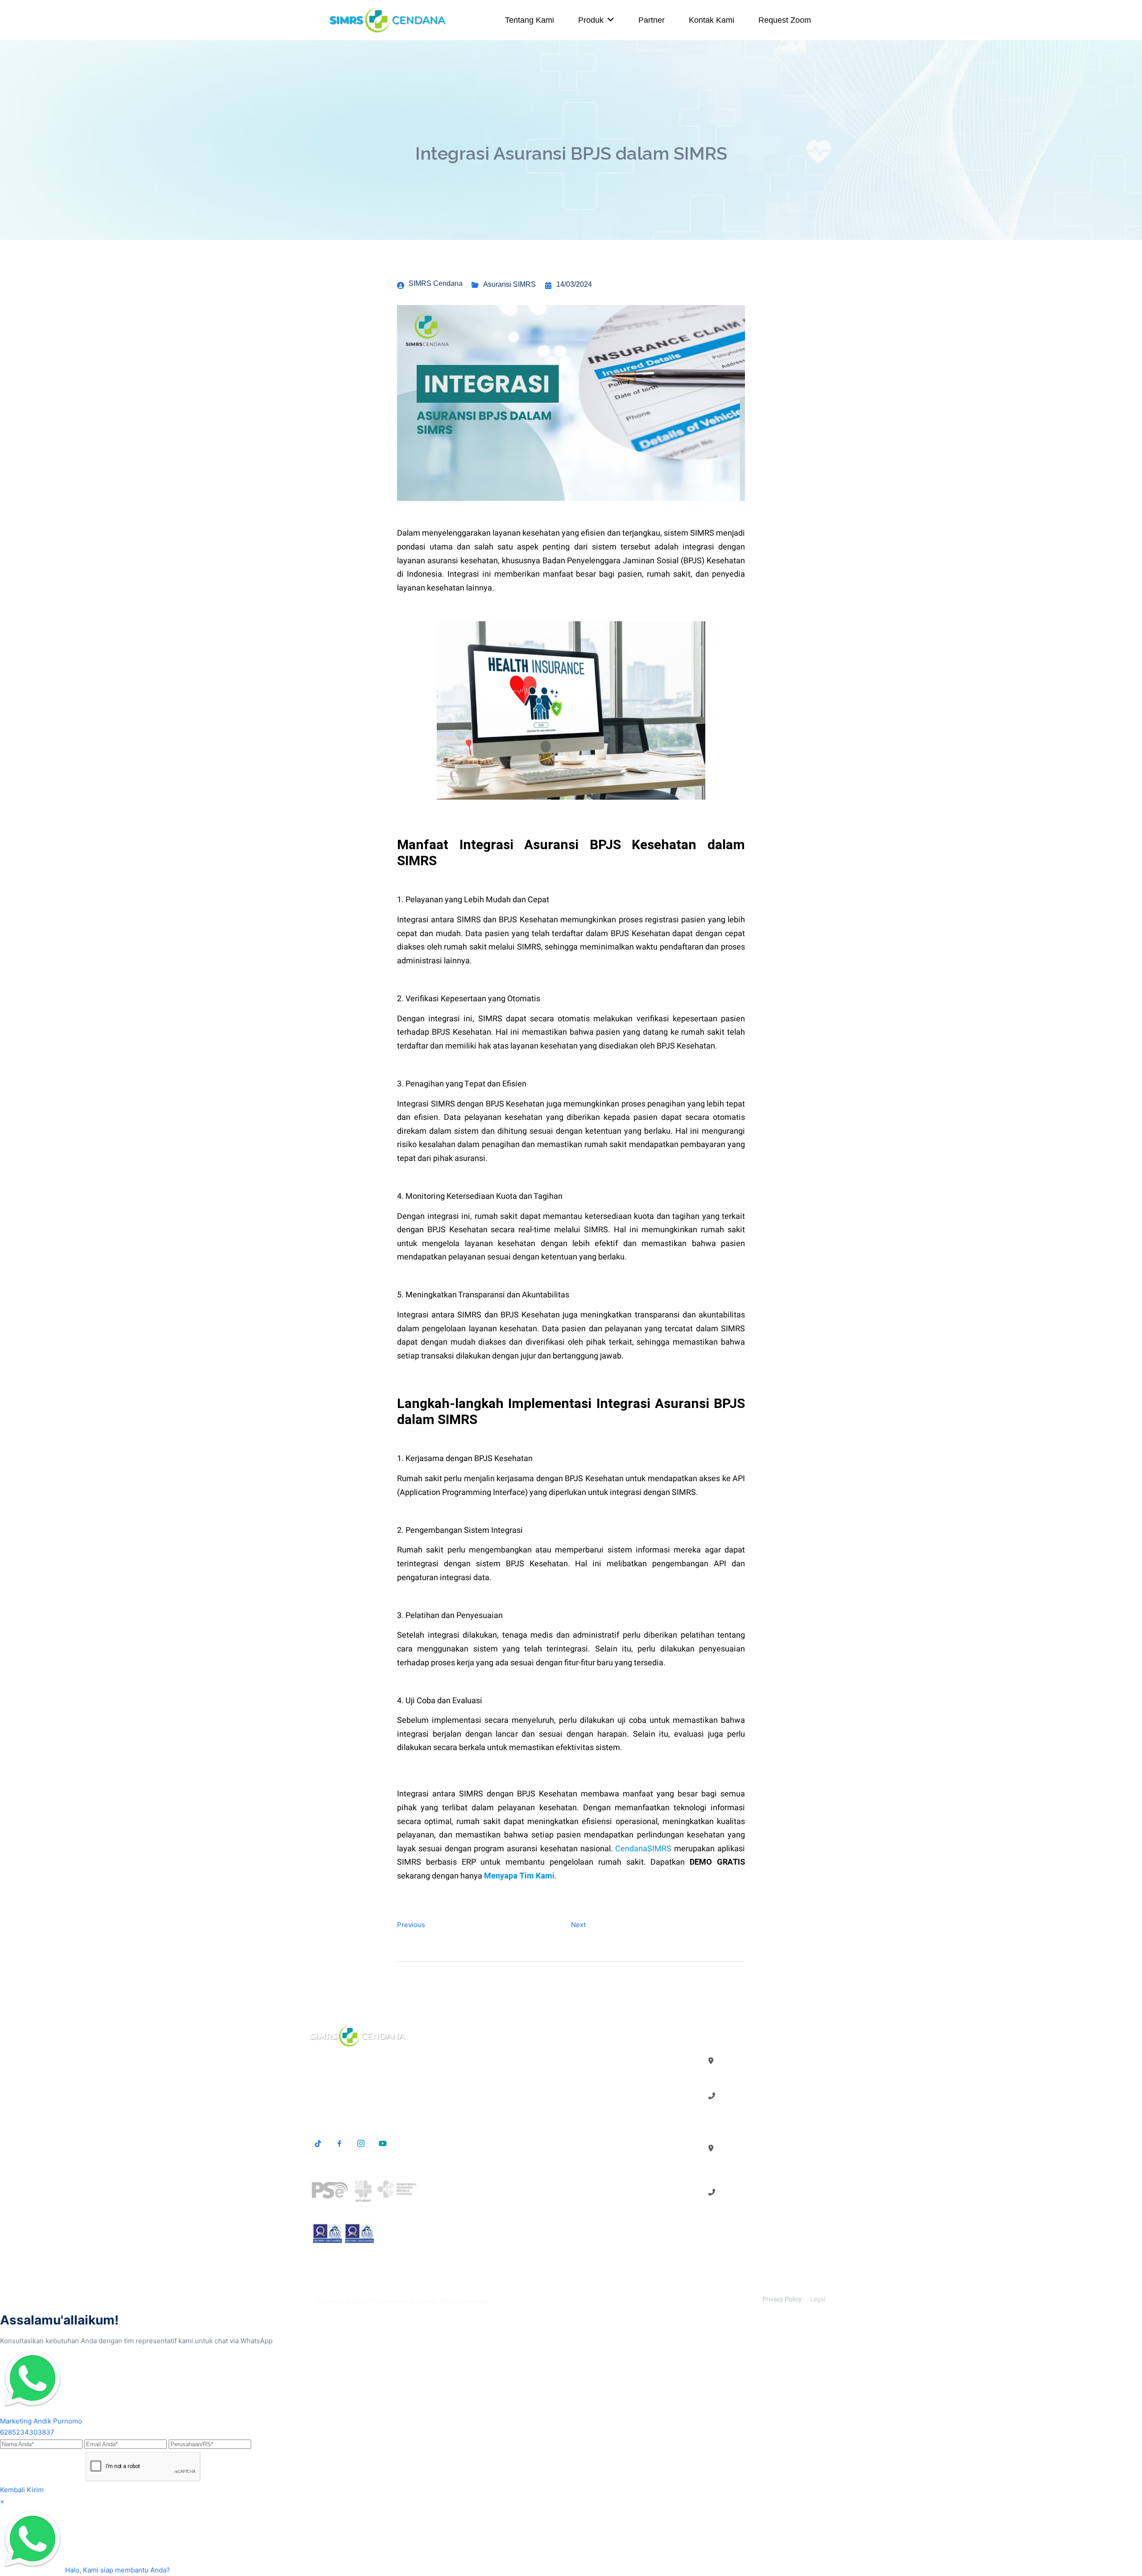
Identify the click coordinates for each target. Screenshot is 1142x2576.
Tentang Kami (530, 20)
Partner (652, 20)
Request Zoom (785, 20)
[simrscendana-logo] (388, 20)
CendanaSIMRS (643, 1849)
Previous (411, 1925)
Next (578, 1925)
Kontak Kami (712, 20)
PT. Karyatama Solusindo (402, 2301)
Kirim (35, 2490)
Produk (591, 20)
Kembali (12, 2490)
